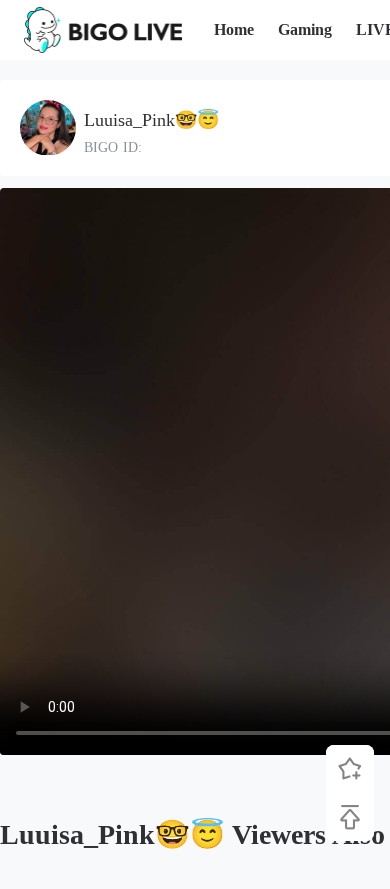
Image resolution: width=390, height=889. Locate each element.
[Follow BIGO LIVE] (350, 769)
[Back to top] (350, 817)
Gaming (305, 29)
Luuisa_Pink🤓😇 (151, 120)
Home (234, 29)
